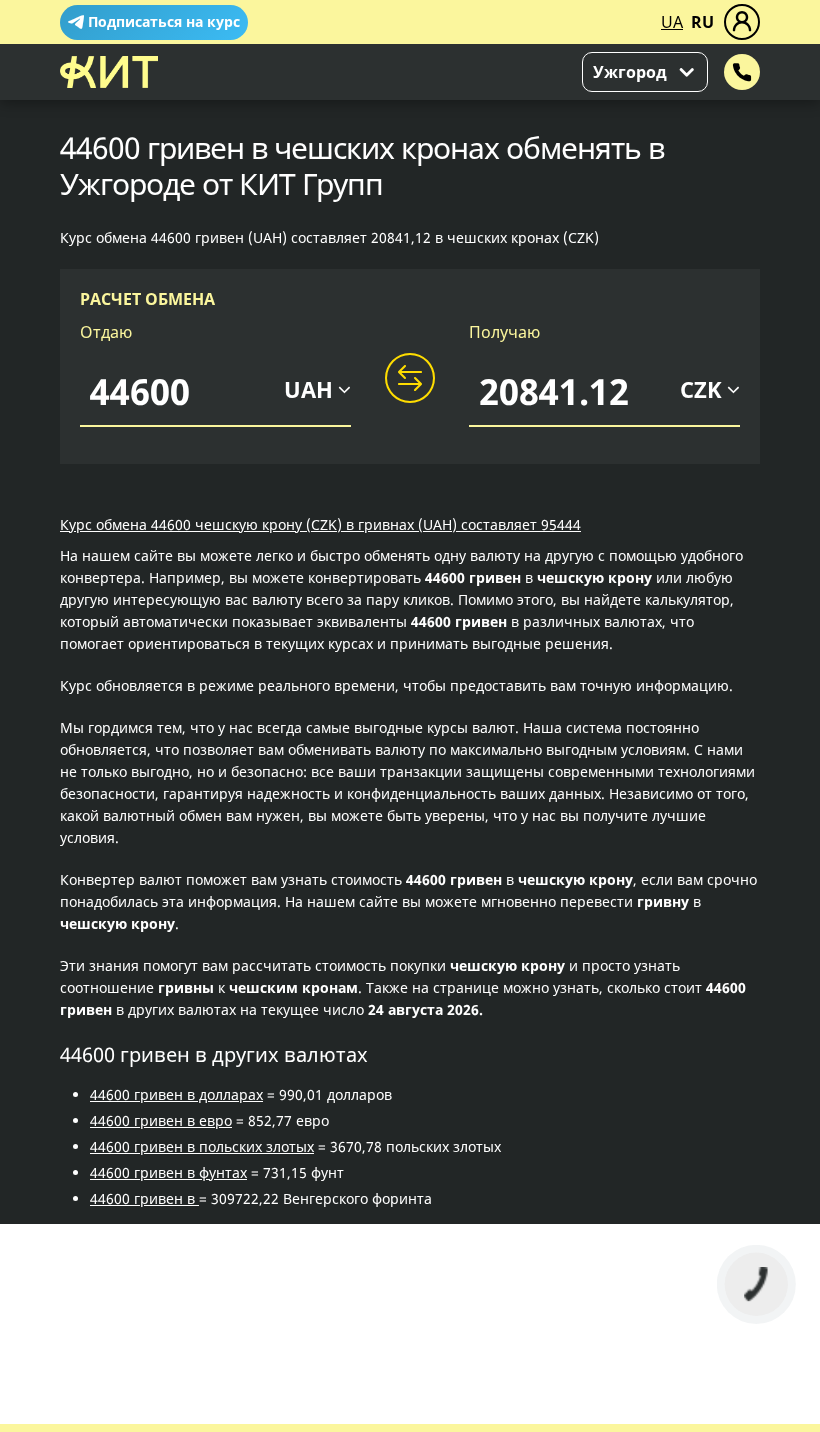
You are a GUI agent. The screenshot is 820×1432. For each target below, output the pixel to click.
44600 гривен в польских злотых (202, 1146)
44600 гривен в (144, 1198)
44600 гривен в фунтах (168, 1172)
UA (672, 22)
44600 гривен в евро (161, 1120)
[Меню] (742, 22)
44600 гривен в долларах (176, 1094)
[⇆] (410, 379)
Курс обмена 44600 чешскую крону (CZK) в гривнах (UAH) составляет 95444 (320, 524)
